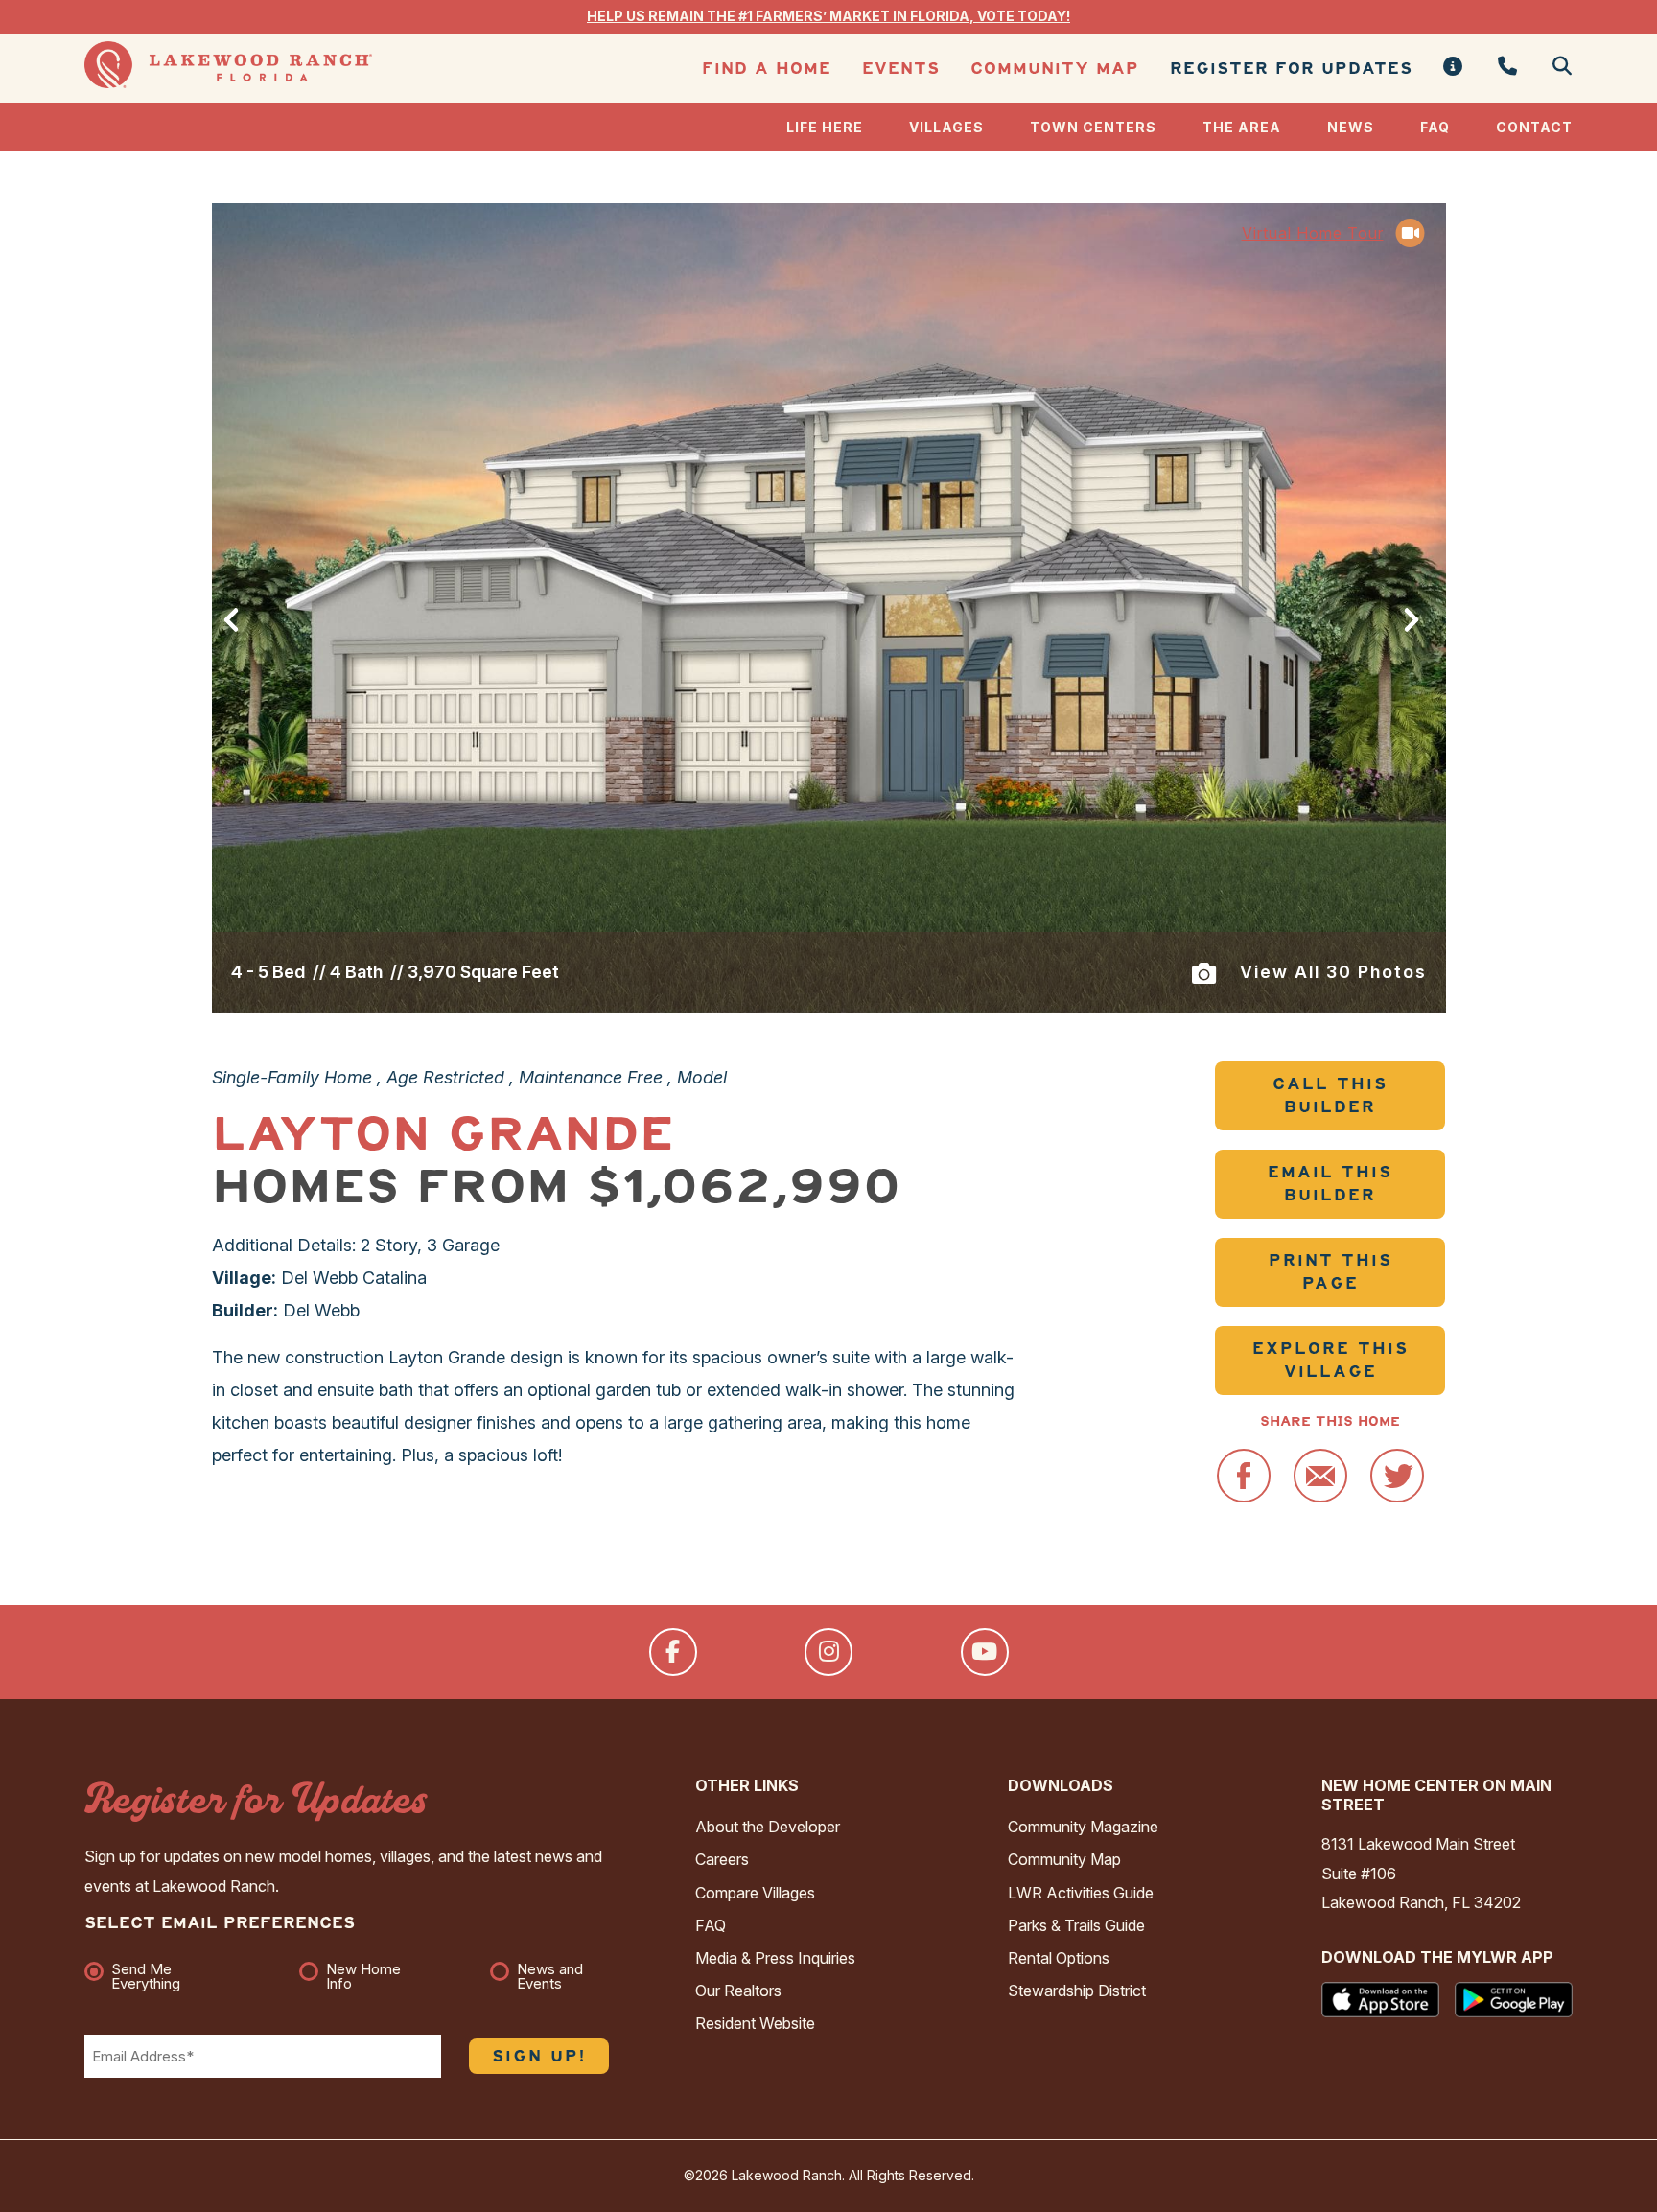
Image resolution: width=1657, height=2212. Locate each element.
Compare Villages (755, 1893)
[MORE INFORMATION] (1453, 68)
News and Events (550, 1976)
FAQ (1435, 127)
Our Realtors (738, 1991)
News (1351, 127)
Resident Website (755, 2023)
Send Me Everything (146, 1976)
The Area (1242, 127)
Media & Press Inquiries (775, 1958)
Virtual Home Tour (1313, 233)
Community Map (1055, 69)
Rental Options (1059, 1958)
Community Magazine (1083, 1827)
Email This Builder (1330, 1184)
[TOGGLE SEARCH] (1555, 68)
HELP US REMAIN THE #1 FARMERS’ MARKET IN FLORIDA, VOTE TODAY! (828, 16)
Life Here (825, 127)
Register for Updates (1291, 69)
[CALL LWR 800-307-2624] (1508, 68)
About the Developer (768, 1827)
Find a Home (767, 69)
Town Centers (1093, 127)
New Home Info (363, 1976)
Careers (722, 1859)
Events (901, 69)
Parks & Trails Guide (1076, 1925)
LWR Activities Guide (1081, 1893)
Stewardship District (1077, 1991)
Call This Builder (1330, 1095)
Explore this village (1330, 1360)
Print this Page (1330, 1272)
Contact (1534, 127)
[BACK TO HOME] (228, 83)
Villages (946, 127)
